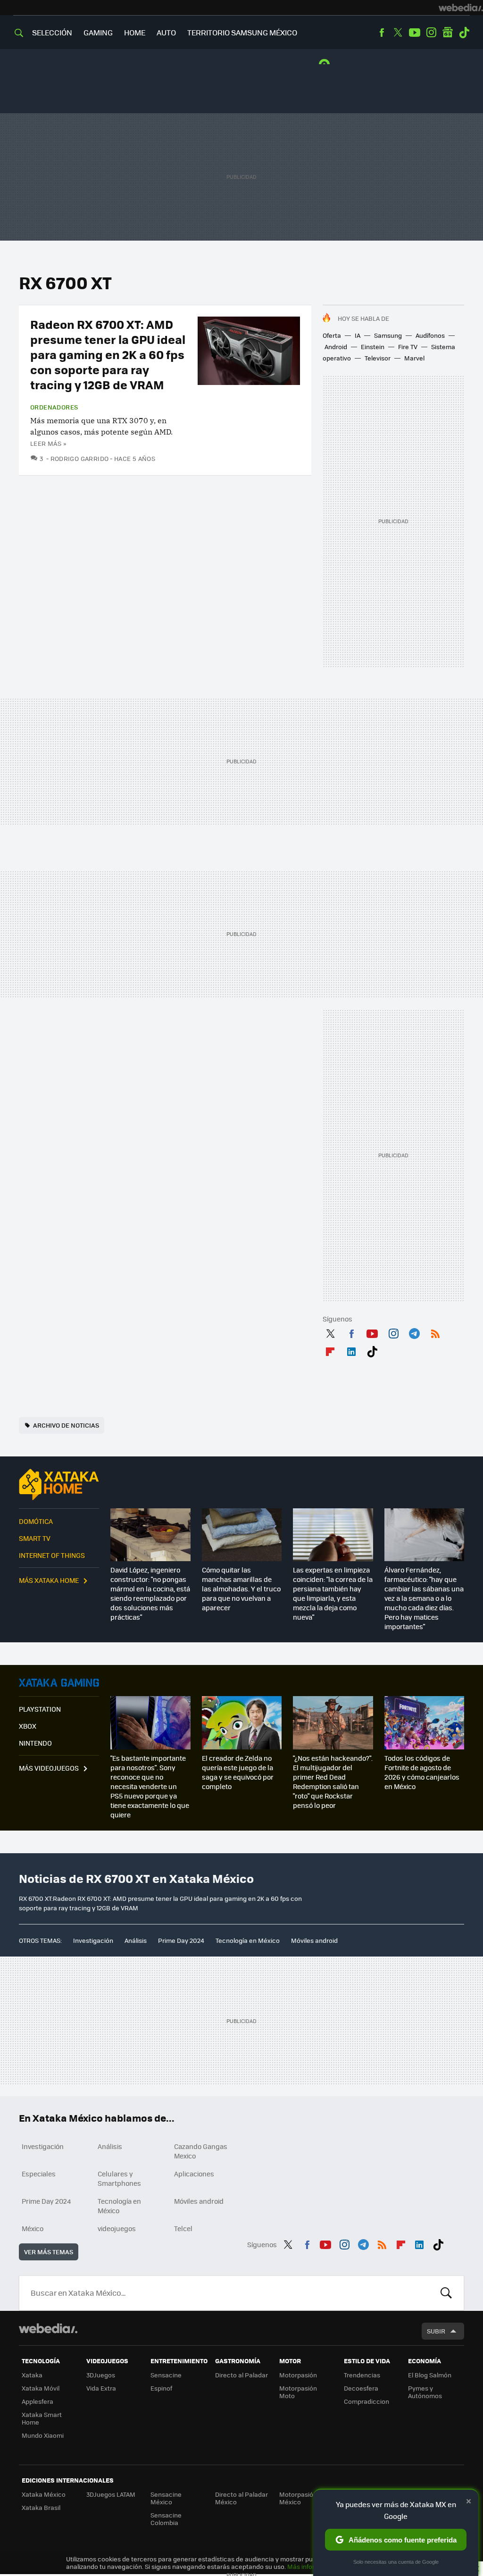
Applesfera (37, 2401)
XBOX (28, 1726)
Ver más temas (49, 2252)
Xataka (32, 2375)
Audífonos (430, 335)
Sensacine (166, 2375)
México (33, 2228)
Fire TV (408, 347)
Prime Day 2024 (181, 1940)
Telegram (414, 1332)
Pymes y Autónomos (425, 2392)
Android (336, 347)
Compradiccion (366, 2401)
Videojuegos (59, 1682)
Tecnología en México (248, 1940)
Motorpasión (298, 2375)
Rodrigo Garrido (79, 458)
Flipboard (330, 1350)
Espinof (161, 2388)
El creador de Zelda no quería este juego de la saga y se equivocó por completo (238, 1772)
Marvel (414, 358)
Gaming (98, 32)
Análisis (136, 1940)
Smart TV (35, 1538)
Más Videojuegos (49, 1768)
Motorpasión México (298, 2498)
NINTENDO (35, 1743)
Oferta (332, 335)
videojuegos (117, 2228)
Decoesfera (361, 2388)
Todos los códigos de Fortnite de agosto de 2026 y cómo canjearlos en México (422, 1772)
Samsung (388, 335)
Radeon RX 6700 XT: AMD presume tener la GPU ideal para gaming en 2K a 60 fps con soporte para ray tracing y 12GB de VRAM (108, 354)
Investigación (93, 1940)
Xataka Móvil (41, 2388)
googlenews (448, 33)
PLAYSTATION (40, 1709)
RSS (435, 1332)
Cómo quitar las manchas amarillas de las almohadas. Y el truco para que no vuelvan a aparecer (241, 1589)
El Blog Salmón (430, 2375)
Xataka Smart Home (42, 2418)
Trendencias (362, 2375)
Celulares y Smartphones (119, 2178)
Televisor (378, 358)
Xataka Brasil (41, 2507)
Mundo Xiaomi (43, 2435)
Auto (166, 32)
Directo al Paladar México (241, 2498)
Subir (436, 2331)
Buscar (446, 2293)
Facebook (382, 33)
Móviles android (314, 1940)
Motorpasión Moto (298, 2392)
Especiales (39, 2174)
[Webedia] (461, 8)
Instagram (431, 33)
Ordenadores (54, 407)
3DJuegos (101, 2375)
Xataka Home (59, 1484)
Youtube (415, 33)
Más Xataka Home (49, 1580)
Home (135, 32)
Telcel (183, 2228)
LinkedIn (351, 1350)
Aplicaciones (194, 2174)
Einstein (373, 347)
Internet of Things (52, 1555)
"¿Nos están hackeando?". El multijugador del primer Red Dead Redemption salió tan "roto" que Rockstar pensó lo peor (333, 1781)
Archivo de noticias (66, 1425)
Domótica (36, 1521)
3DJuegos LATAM (111, 2494)
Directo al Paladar (241, 2375)
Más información (312, 2566)
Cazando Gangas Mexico (201, 2151)
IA (358, 335)
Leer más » (48, 443)
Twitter (398, 33)
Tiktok (464, 33)
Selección (52, 32)
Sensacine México (166, 2498)
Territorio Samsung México (242, 32)
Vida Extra (101, 2388)
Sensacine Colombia (166, 2519)
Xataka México (44, 2494)
